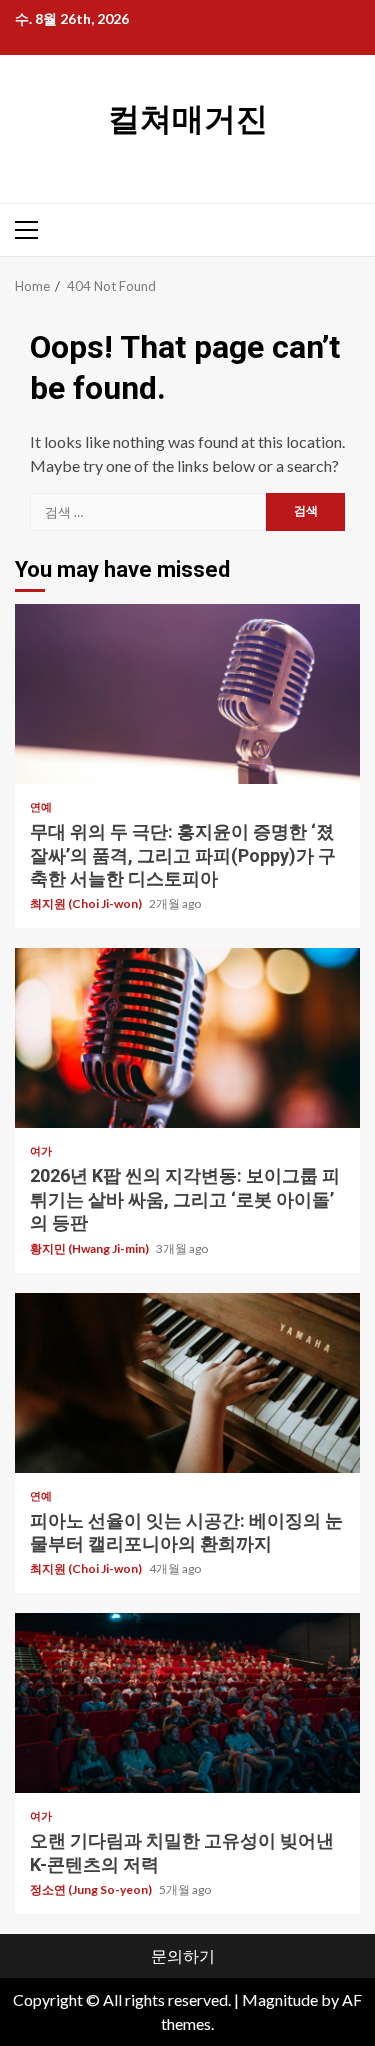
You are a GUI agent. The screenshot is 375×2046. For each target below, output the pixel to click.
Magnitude (280, 1999)
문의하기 (183, 1955)
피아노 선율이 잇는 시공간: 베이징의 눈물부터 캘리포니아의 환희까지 (187, 1383)
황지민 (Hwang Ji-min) (90, 1248)
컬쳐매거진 (188, 119)
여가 (41, 1150)
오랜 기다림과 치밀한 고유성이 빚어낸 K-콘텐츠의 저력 (187, 1703)
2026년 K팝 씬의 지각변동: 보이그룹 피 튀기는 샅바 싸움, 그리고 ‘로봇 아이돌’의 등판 (187, 1038)
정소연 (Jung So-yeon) (92, 1889)
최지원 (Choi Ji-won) (87, 903)
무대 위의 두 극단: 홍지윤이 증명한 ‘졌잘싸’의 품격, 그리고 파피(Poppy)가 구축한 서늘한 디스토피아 (187, 694)
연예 (41, 806)
